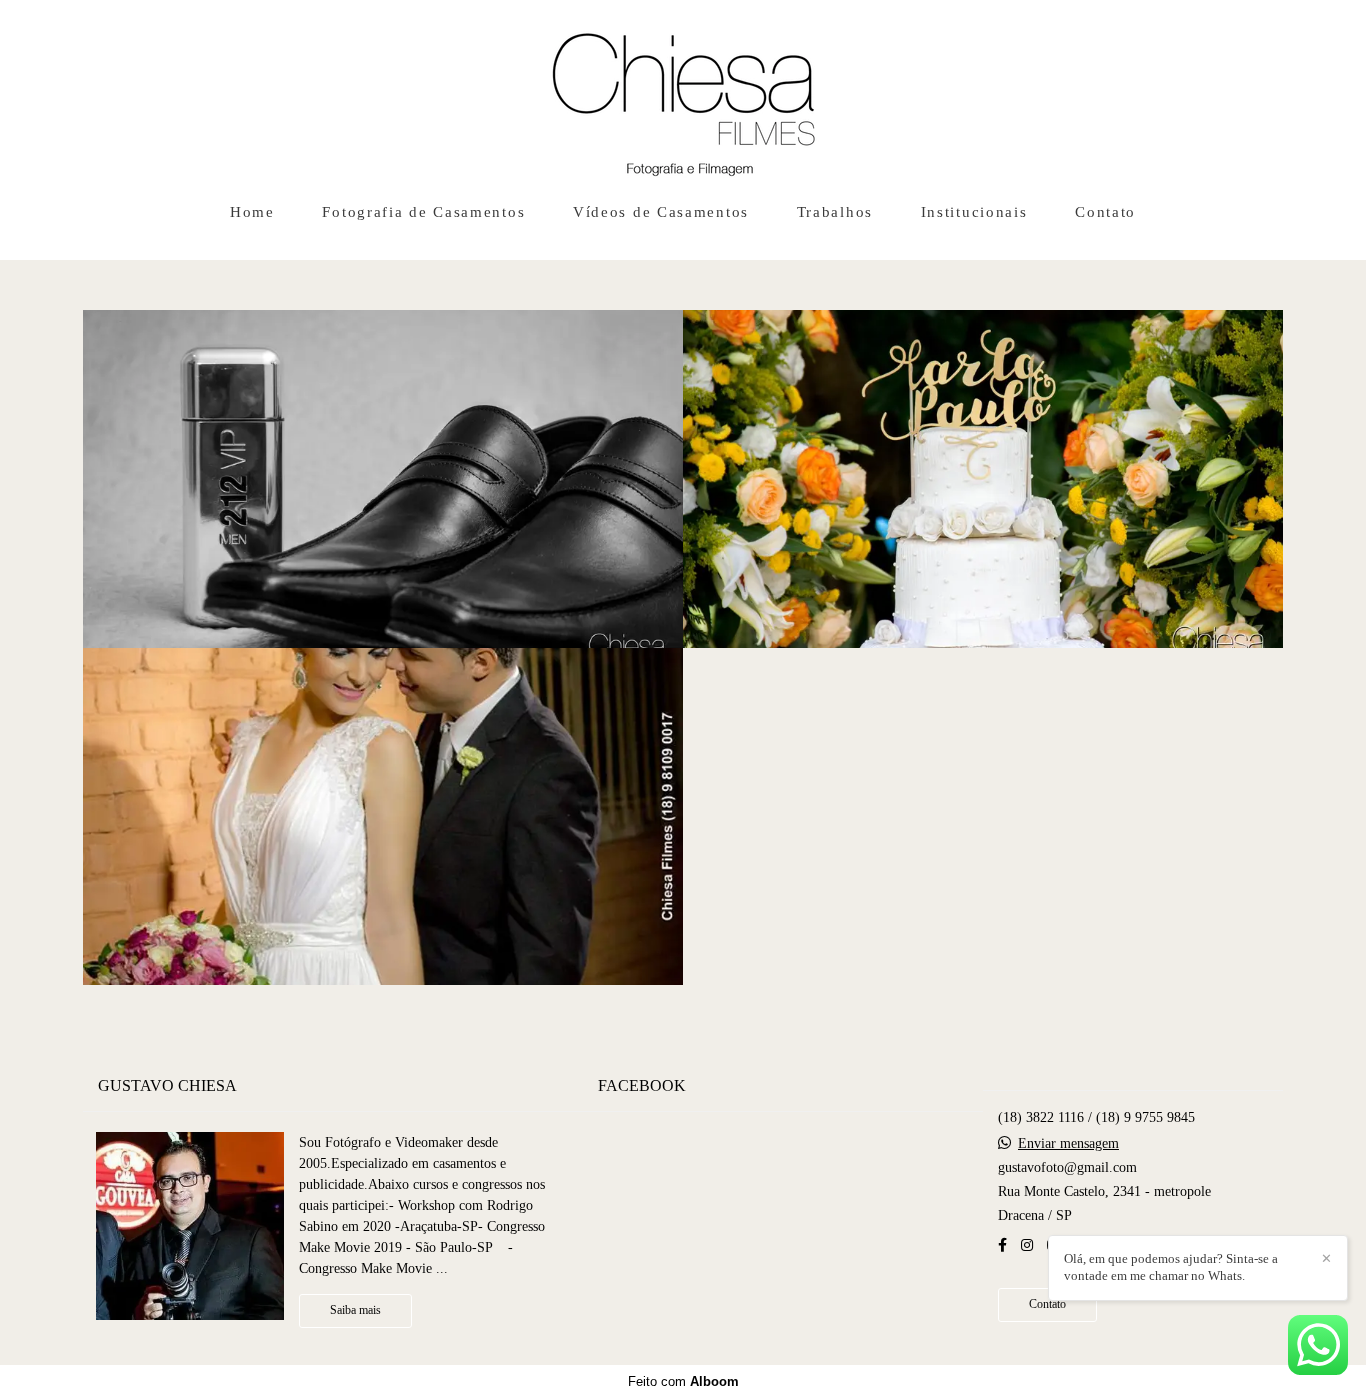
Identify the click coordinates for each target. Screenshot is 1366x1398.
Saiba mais (355, 1310)
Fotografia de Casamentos (423, 212)
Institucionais (974, 212)
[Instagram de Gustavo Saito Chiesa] (1027, 1245)
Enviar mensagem (1068, 1144)
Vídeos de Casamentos (661, 212)
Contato (1105, 212)
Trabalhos (835, 212)
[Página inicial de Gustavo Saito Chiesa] (683, 95)
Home (252, 212)
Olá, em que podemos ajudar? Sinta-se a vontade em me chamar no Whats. (1171, 1267)
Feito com (683, 1381)
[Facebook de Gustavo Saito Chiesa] (1002, 1245)
